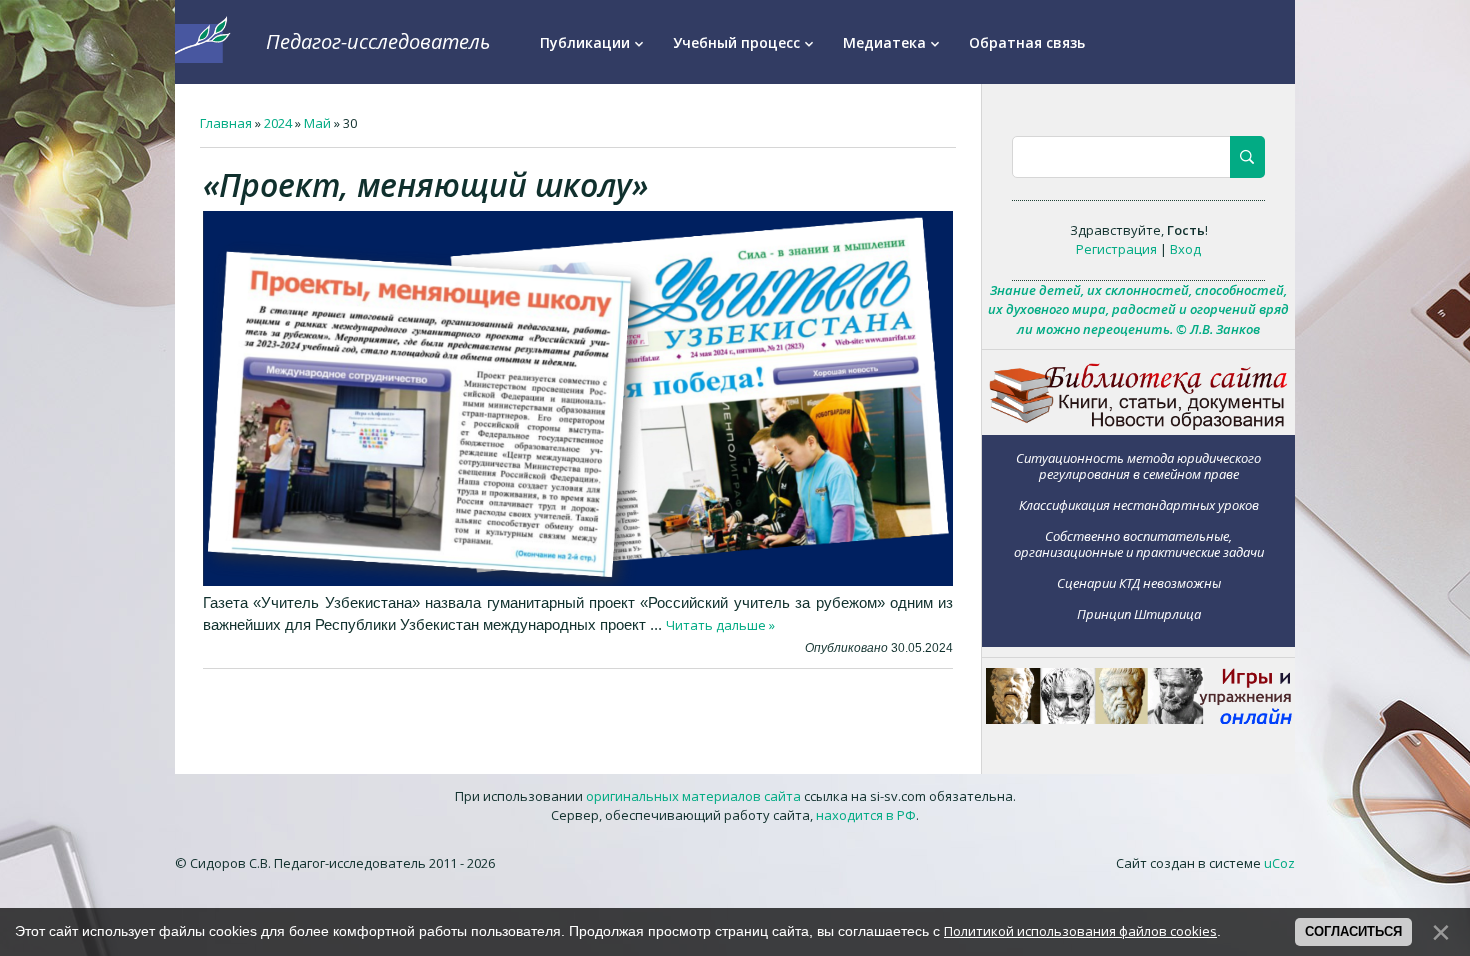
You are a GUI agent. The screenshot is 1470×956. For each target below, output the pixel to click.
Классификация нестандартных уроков (1139, 504)
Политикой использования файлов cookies (1080, 931)
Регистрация (1116, 249)
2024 (278, 123)
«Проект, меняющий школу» (425, 184)
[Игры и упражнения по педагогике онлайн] (1139, 719)
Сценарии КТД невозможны (1139, 582)
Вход (1185, 249)
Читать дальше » (720, 625)
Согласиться (1353, 931)
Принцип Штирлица (1139, 613)
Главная (226, 123)
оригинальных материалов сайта (693, 796)
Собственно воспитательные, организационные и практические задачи (1139, 543)
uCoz (1279, 863)
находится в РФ (866, 815)
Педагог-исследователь (378, 41)
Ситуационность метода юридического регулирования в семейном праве (1138, 465)
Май (317, 123)
